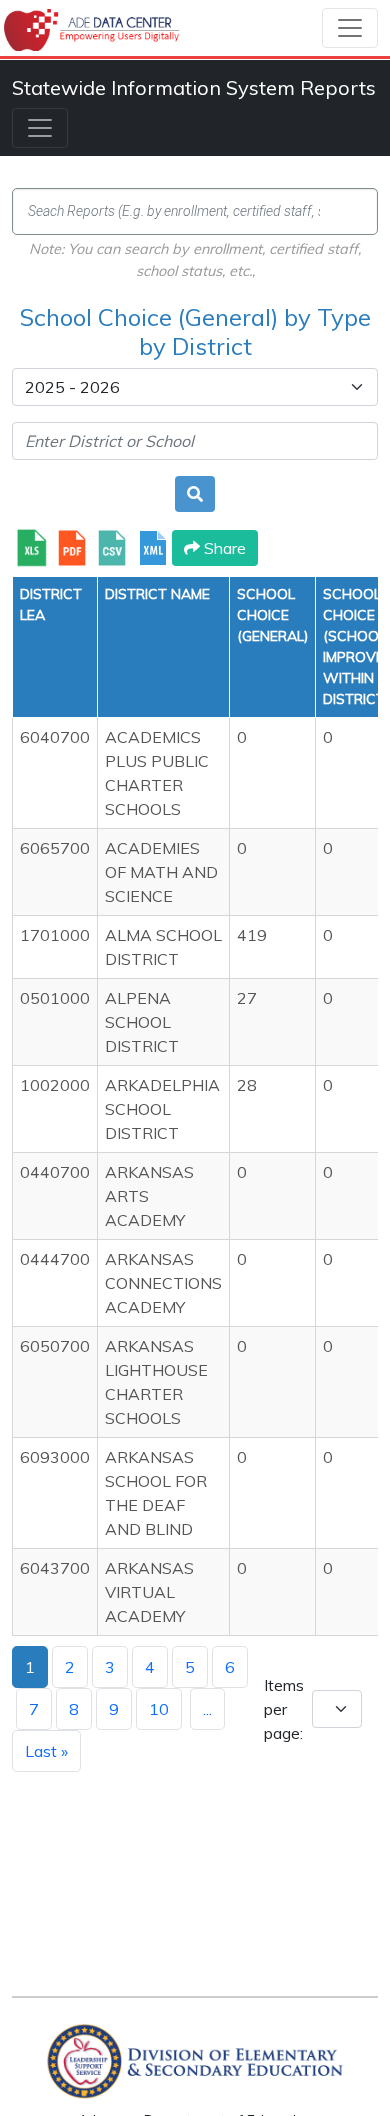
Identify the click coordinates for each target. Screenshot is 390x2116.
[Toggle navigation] (350, 28)
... (207, 1709)
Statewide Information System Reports (194, 87)
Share (223, 548)
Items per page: (284, 1709)
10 (159, 1709)
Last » (46, 1751)
